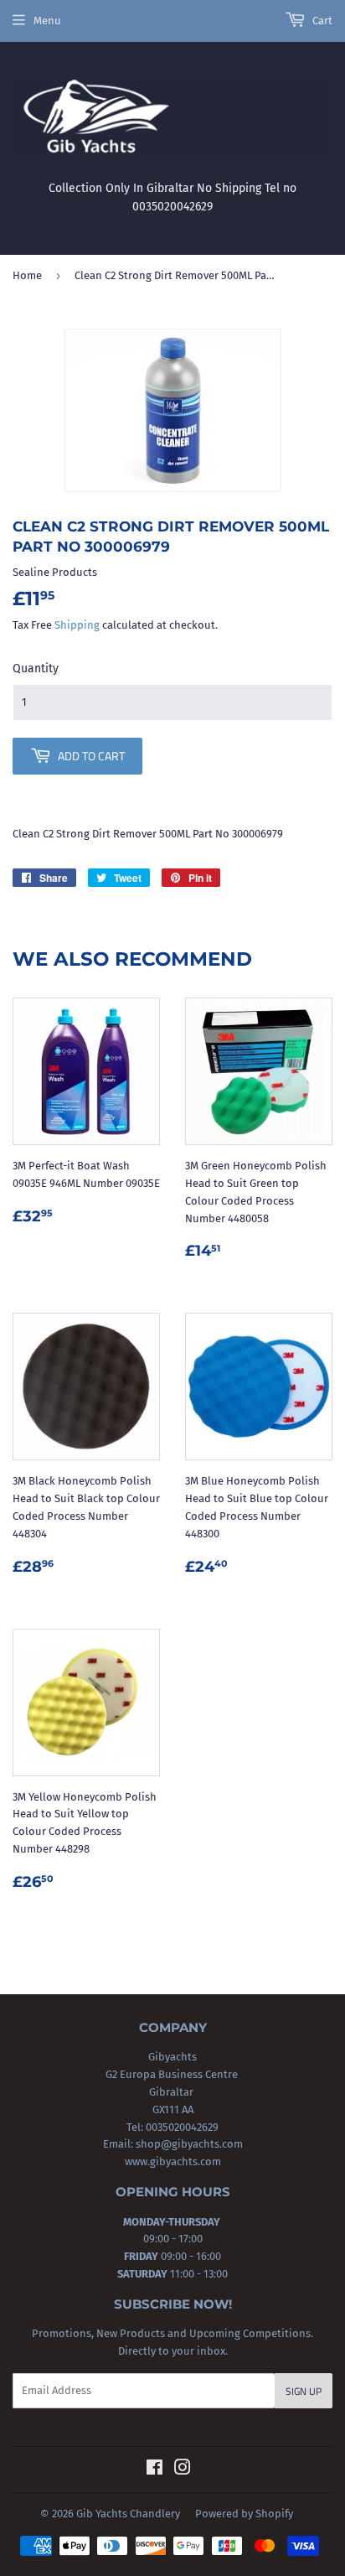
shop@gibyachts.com (188, 2144)
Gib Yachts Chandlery (128, 2514)
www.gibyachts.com (173, 2161)
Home (27, 275)
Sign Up (304, 2391)
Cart (321, 21)
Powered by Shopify (244, 2514)
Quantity (36, 669)
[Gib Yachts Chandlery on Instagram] (183, 2470)
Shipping (77, 625)
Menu (47, 21)
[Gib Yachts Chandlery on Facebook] (154, 2470)
